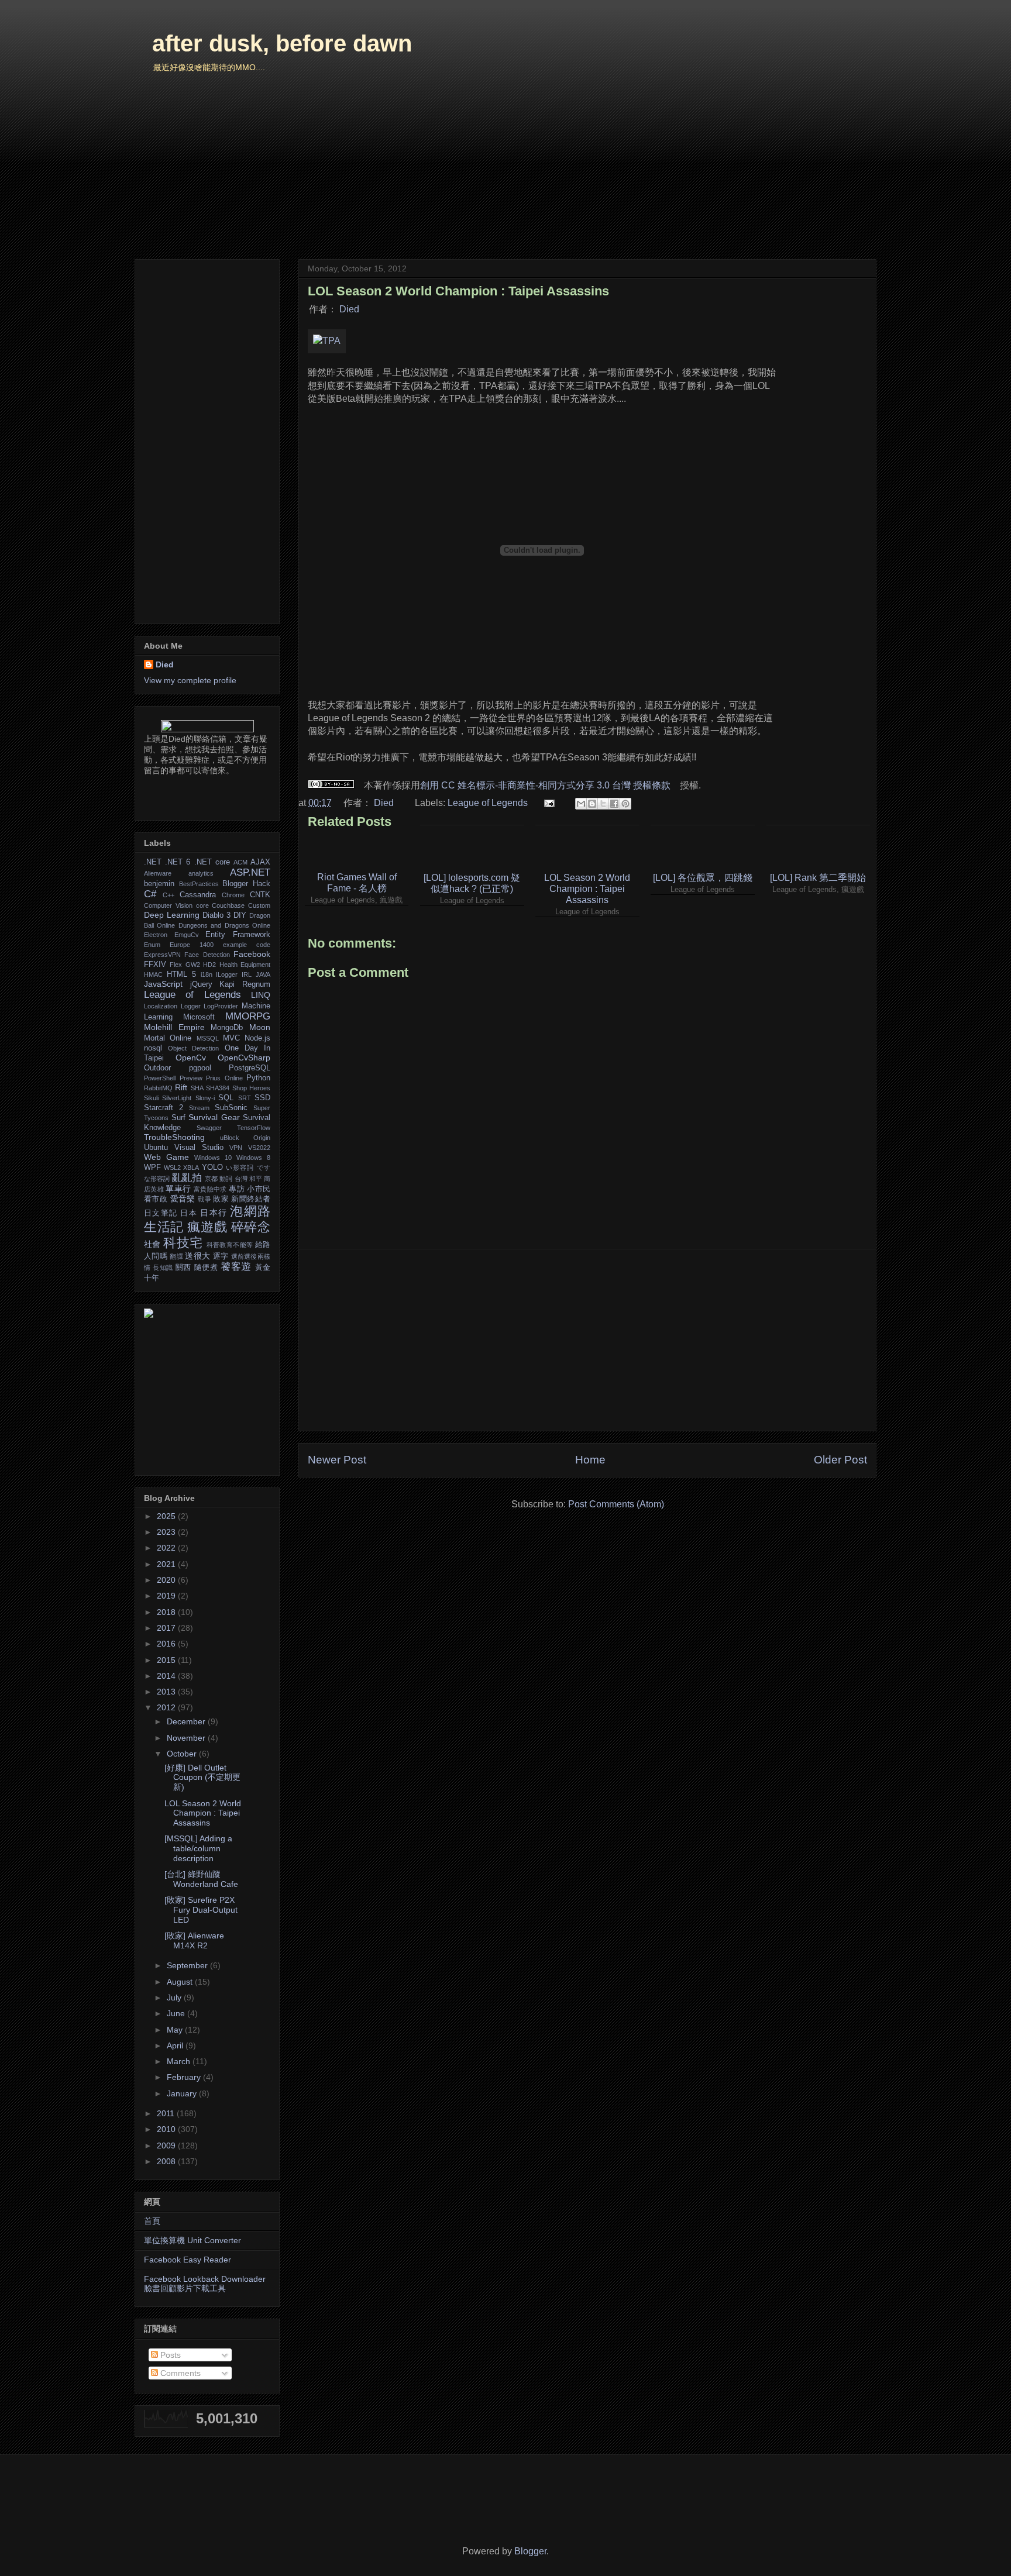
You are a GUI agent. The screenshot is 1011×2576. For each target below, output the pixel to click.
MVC (231, 1038)
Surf (178, 1118)
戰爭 (204, 1199)
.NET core (212, 862)
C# (150, 894)
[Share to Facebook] (614, 804)
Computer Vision (168, 905)
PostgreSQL (250, 1068)
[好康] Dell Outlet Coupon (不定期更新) (202, 1778)
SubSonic (231, 1108)
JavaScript (163, 984)
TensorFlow (254, 1128)
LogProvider (221, 1006)
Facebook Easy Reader (188, 2260)
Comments (179, 2373)
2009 (167, 2145)
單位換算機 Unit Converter (192, 2240)
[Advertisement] (587, 1340)
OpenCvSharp (244, 1058)
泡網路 (250, 1211)
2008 (167, 2161)
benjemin (159, 884)
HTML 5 (181, 974)
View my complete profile (190, 680)
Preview (191, 1078)
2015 (167, 1660)
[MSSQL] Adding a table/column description (198, 1848)
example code (247, 945)
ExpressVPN (162, 955)
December (187, 1721)
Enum (152, 945)
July (175, 1998)
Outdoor (157, 1068)
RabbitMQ (158, 1088)
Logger (191, 1006)
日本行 (214, 1213)
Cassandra (198, 895)
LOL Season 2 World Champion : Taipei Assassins (587, 889)
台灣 (241, 1179)
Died (349, 309)
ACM (240, 862)
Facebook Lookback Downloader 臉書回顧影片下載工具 (205, 2284)
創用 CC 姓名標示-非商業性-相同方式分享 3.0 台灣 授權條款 (545, 785)
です (264, 1168)
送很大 (197, 1256)
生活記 (164, 1227)
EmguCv (187, 935)
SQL (226, 1098)
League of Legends (488, 803)
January (183, 2093)
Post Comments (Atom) (616, 1504)
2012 (167, 1707)
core (202, 905)
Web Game (166, 1157)
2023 (167, 1532)
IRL (247, 974)
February (185, 2077)
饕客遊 (236, 1267)
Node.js (257, 1038)
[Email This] (581, 804)
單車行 (178, 1189)
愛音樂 (183, 1199)
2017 (167, 1628)
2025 (167, 1516)
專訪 (237, 1189)
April (176, 2045)
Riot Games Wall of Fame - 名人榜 (357, 883)
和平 (256, 1179)
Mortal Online (168, 1038)
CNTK (260, 895)
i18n (207, 974)
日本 (189, 1213)
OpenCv (191, 1058)
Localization (161, 1006)
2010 (167, 2129)
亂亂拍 (187, 1178)
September (188, 1965)
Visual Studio (199, 1148)
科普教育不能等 (230, 1245)
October (183, 1754)
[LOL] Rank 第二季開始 (818, 878)
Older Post (840, 1460)
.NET (153, 862)
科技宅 (183, 1243)
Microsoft (199, 1017)
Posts (169, 2355)
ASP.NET (250, 872)
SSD (262, 1098)
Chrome (233, 895)
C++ (168, 895)
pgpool (200, 1068)
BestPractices (199, 884)
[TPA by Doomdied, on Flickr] (327, 341)
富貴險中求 (210, 1189)
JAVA (263, 974)
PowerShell (160, 1078)
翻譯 (176, 1256)
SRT (245, 1098)
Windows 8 (253, 1158)
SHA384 (218, 1088)
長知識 (163, 1268)
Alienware (158, 873)
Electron (156, 935)
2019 (167, 1596)
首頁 (152, 2221)
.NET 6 (178, 862)
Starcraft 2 (164, 1108)
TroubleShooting (174, 1137)
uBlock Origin (245, 1138)
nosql (153, 1048)
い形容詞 (240, 1168)
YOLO (212, 1168)
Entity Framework (238, 935)
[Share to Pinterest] (625, 804)
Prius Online (224, 1078)
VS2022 (259, 1148)
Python (258, 1078)
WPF (152, 1168)
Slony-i (205, 1098)
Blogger (530, 2551)
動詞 (226, 1179)
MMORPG (248, 1016)
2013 (167, 1692)
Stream (199, 1108)
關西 (183, 1268)
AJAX (260, 862)
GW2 (193, 965)
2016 (167, 1644)
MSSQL (208, 1038)
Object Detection (193, 1048)
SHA (197, 1088)
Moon (260, 1027)
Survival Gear (214, 1117)
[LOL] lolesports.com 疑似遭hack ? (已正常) (472, 883)
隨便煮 (206, 1268)
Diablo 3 (216, 915)
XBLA (191, 1168)
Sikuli (151, 1098)
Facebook (252, 954)
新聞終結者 (251, 1199)
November (187, 1738)
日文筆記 (161, 1213)
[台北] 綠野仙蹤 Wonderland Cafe (201, 1879)
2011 (167, 2113)
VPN (236, 1148)
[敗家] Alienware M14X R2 (194, 1940)
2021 (167, 1564)
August (181, 1982)
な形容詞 (157, 1179)
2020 (167, 1580)
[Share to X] (603, 804)
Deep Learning (172, 915)
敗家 (221, 1199)
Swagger (209, 1128)
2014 (167, 1676)
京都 (211, 1179)
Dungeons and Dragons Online (224, 925)
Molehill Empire (174, 1027)
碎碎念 (251, 1227)
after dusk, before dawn (282, 43)
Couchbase (228, 905)
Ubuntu (156, 1148)
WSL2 (172, 1168)
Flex (176, 965)
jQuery (201, 984)
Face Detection (207, 955)
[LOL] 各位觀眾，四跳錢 (703, 878)
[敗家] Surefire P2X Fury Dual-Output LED (201, 1910)
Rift (181, 1087)
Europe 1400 (192, 945)
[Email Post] (548, 803)
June (177, 2013)
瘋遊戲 (207, 1227)
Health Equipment (245, 965)
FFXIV (155, 965)
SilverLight (177, 1098)
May (176, 2030)
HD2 (209, 965)
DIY (240, 915)
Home (590, 1460)
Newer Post (337, 1460)
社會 (152, 1244)
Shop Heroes (251, 1088)
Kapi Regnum (245, 984)
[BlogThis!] (592, 804)
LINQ (261, 995)
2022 (167, 1548)
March (180, 2061)
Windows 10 (213, 1158)
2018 (167, 1612)
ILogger (227, 974)
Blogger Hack (246, 884)
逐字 (221, 1256)
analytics (201, 873)
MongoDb (227, 1028)
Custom (259, 905)
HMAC (153, 974)
